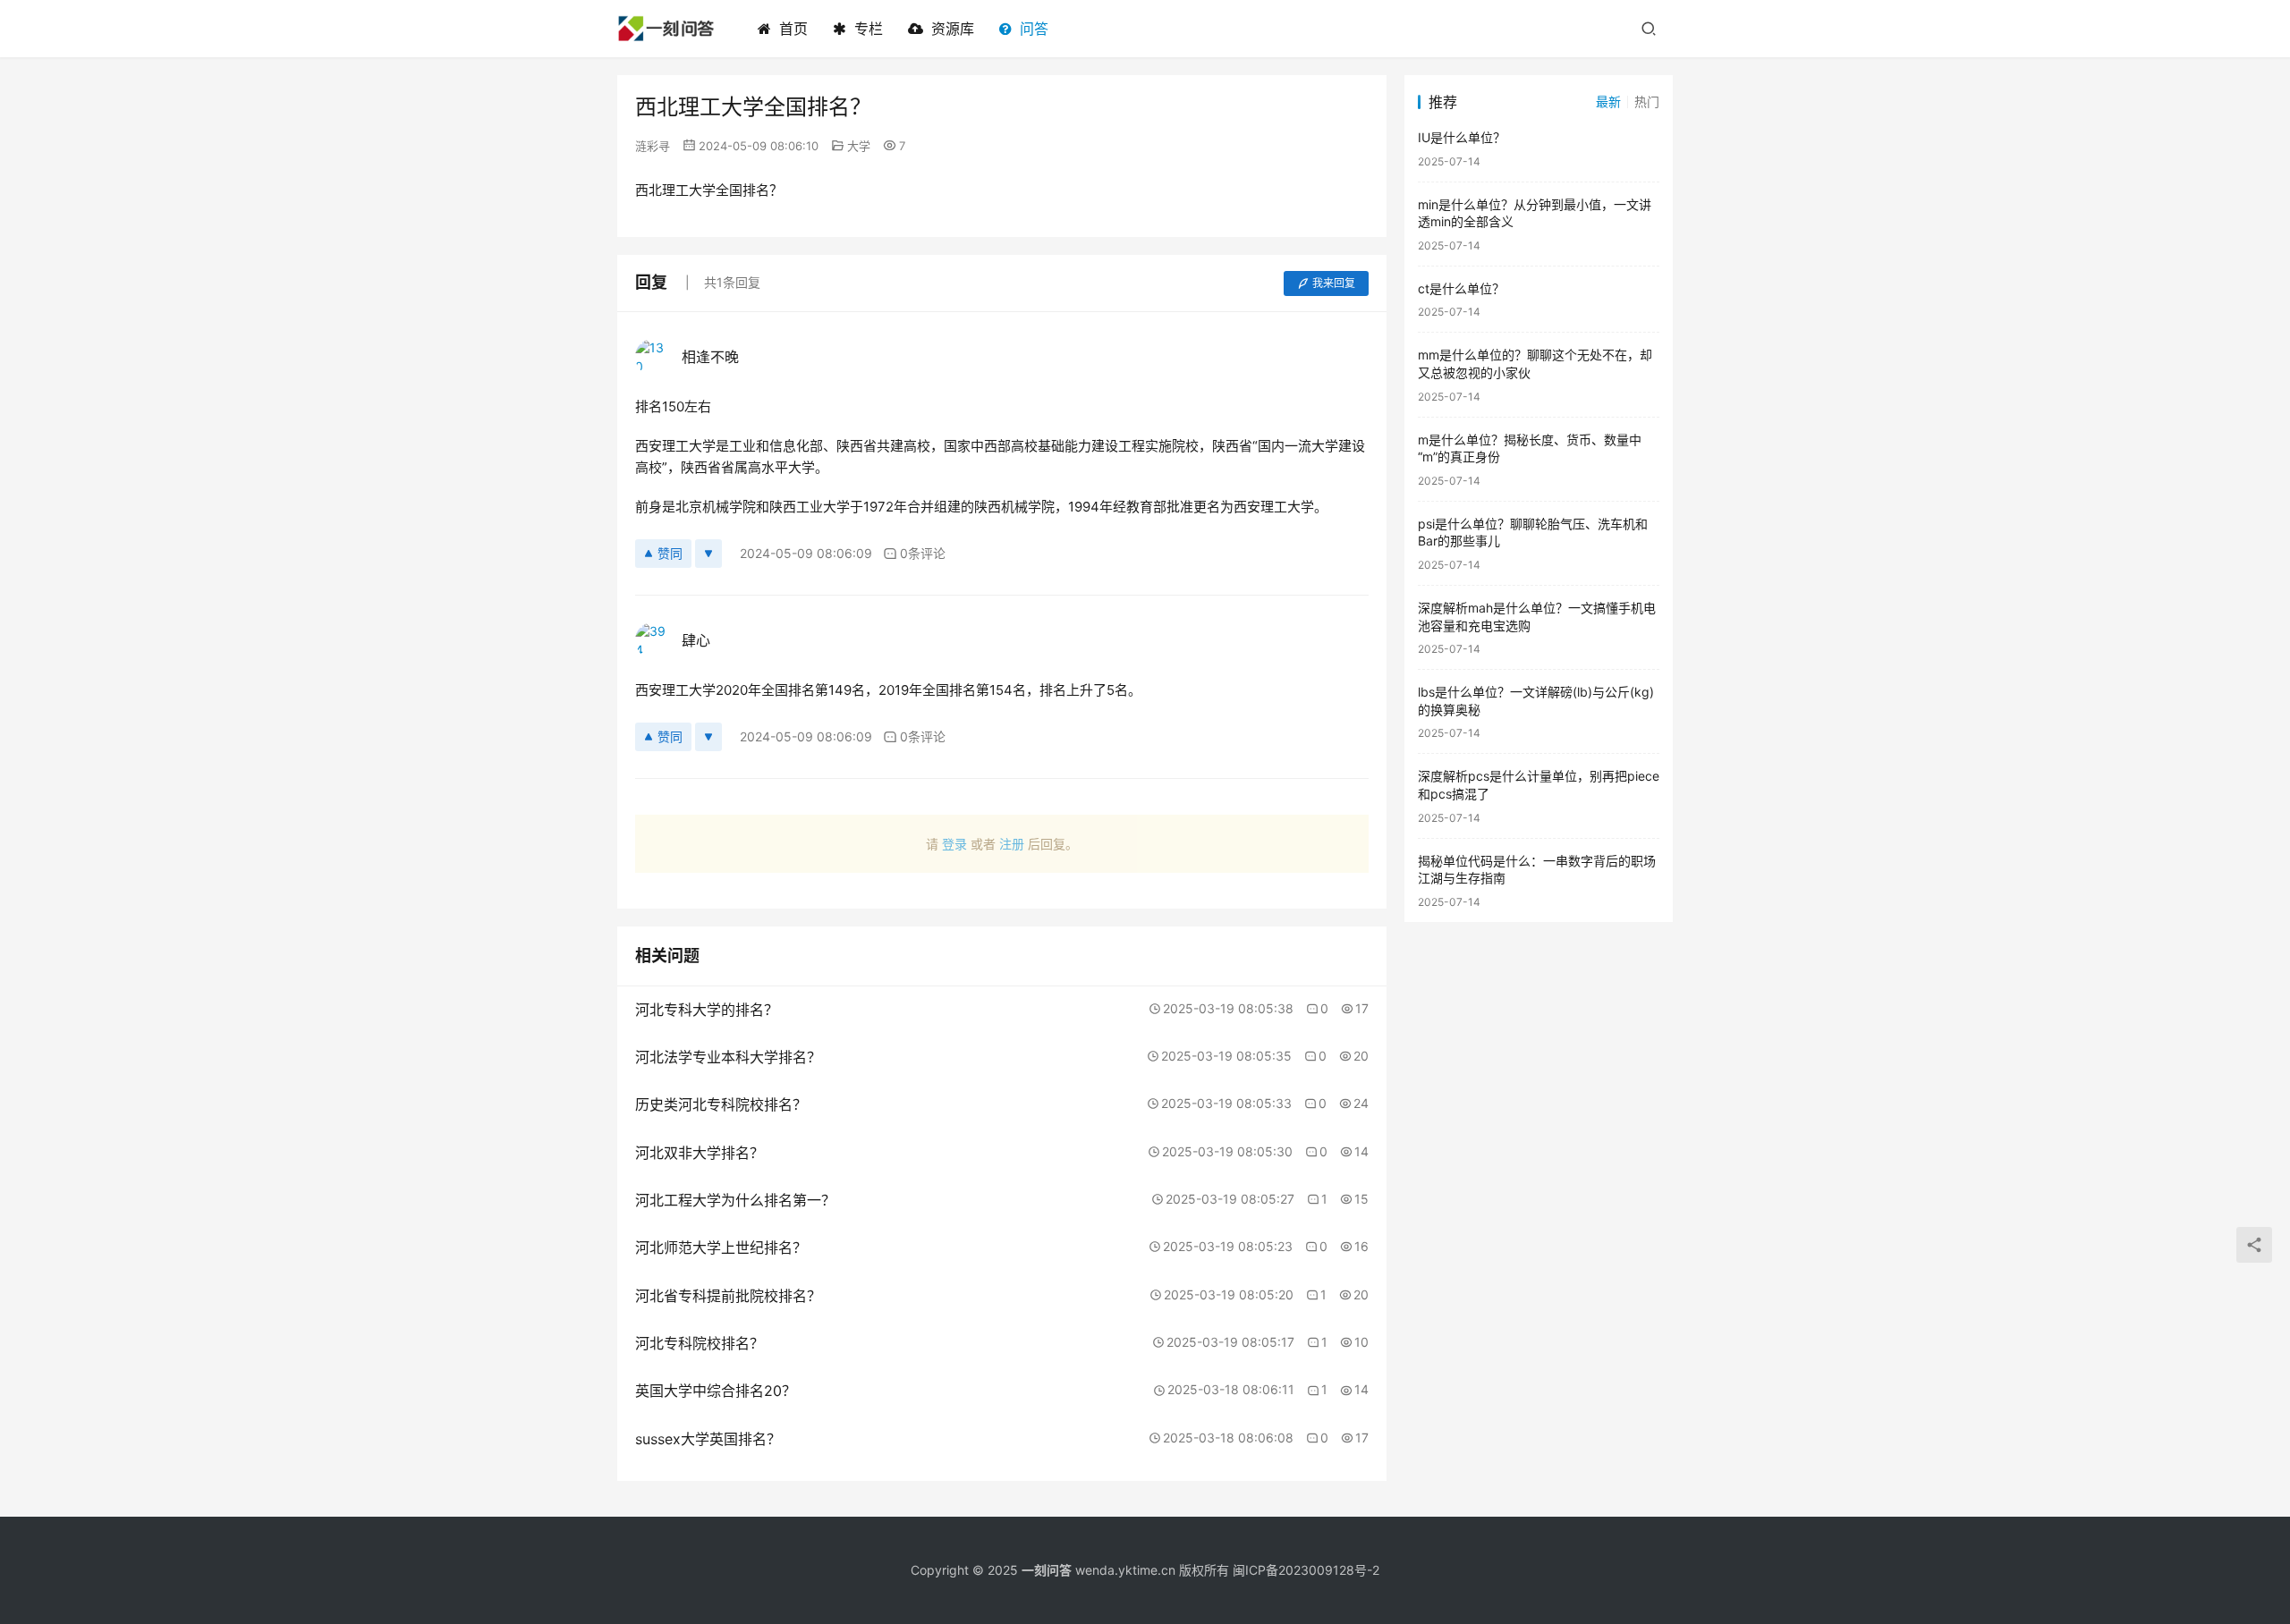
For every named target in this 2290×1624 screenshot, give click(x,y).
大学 (859, 146)
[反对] (708, 554)
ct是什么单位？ (1461, 288)
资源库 (953, 29)
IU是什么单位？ (1462, 137)
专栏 (869, 29)
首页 (793, 29)
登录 (954, 844)
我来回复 (1334, 283)
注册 (1012, 844)
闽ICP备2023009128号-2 (1306, 1570)
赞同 (670, 553)
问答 (1034, 29)
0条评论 (923, 553)
